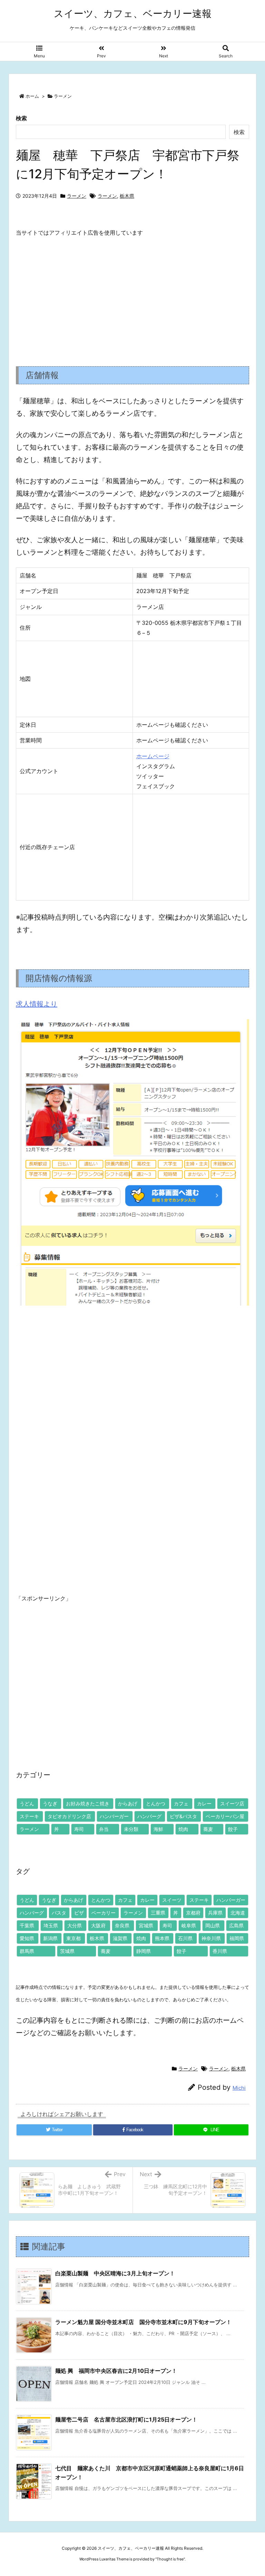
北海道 (238, 1913)
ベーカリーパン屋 (225, 1816)
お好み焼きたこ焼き (88, 1803)
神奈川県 (211, 1938)
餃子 (233, 1829)
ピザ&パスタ (183, 1816)
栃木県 (127, 196)
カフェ (181, 1803)
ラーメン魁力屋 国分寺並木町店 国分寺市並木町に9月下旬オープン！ (143, 2322)
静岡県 (144, 1951)
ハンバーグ (149, 1816)
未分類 (131, 1829)
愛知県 (27, 1938)
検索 (21, 118)
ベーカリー (104, 1913)
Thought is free (170, 2559)
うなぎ (50, 1803)
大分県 (75, 1925)
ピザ (79, 1913)
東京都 (73, 1938)
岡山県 (213, 1925)
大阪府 (98, 1925)
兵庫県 (215, 1913)
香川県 (220, 1951)
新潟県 (50, 1938)
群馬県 (27, 1951)
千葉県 (27, 1925)
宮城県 (146, 1925)
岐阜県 (189, 1925)
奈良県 (122, 1925)
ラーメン (63, 96)
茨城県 (67, 1951)
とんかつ (156, 1803)
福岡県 (237, 1938)
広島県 (236, 1925)
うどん (27, 1803)
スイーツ (172, 1900)
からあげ (128, 1803)
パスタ (59, 1913)
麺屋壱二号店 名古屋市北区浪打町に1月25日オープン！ (126, 2419)
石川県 (185, 1938)
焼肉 (183, 1829)
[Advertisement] (132, 296)
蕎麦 (208, 1829)
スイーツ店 (232, 1803)
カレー (204, 1803)
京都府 (193, 1913)
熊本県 (162, 1938)
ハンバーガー (114, 1816)
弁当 (104, 1829)
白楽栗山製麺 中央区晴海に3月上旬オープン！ (115, 2273)
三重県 (158, 1913)
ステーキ (29, 1816)
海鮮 (158, 1829)
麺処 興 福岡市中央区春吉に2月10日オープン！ (116, 2371)
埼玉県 (51, 1925)
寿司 (79, 1829)
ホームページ (153, 756)
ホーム (32, 96)
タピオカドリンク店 (69, 1816)
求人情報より (37, 1004)
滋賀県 (120, 1938)
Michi (239, 2088)
